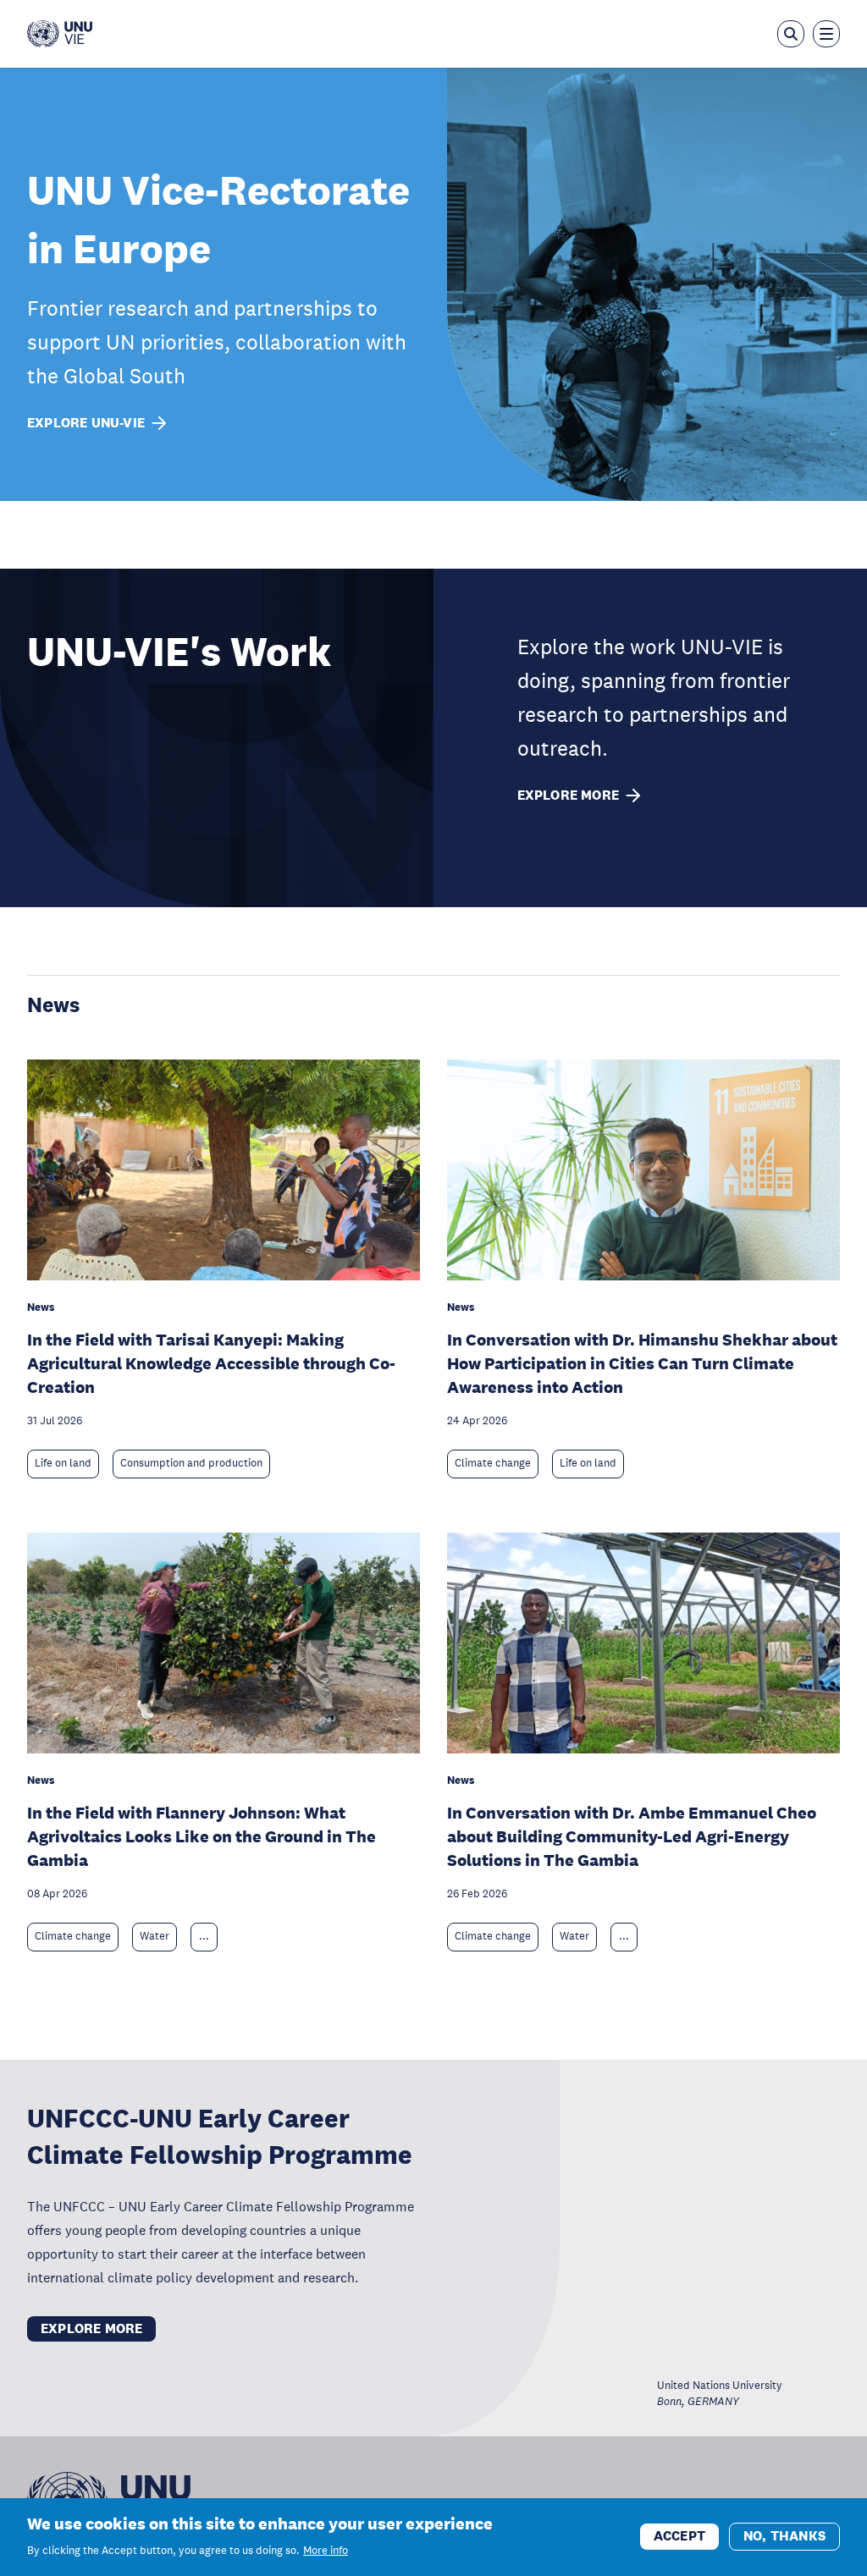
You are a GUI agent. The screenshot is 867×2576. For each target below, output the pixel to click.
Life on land (63, 1463)
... (204, 1936)
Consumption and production (191, 1463)
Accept (679, 2536)
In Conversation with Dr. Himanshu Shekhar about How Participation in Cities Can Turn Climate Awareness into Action (642, 1363)
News (53, 1004)
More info (326, 2551)
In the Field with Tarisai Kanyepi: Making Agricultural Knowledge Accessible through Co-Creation (211, 1363)
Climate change (493, 1463)
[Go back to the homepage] (60, 34)
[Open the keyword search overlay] (791, 34)
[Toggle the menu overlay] (826, 34)
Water (155, 1936)
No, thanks (784, 2536)
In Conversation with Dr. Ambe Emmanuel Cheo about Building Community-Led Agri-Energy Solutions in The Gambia (632, 1836)
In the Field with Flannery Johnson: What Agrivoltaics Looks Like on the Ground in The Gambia (202, 1836)
